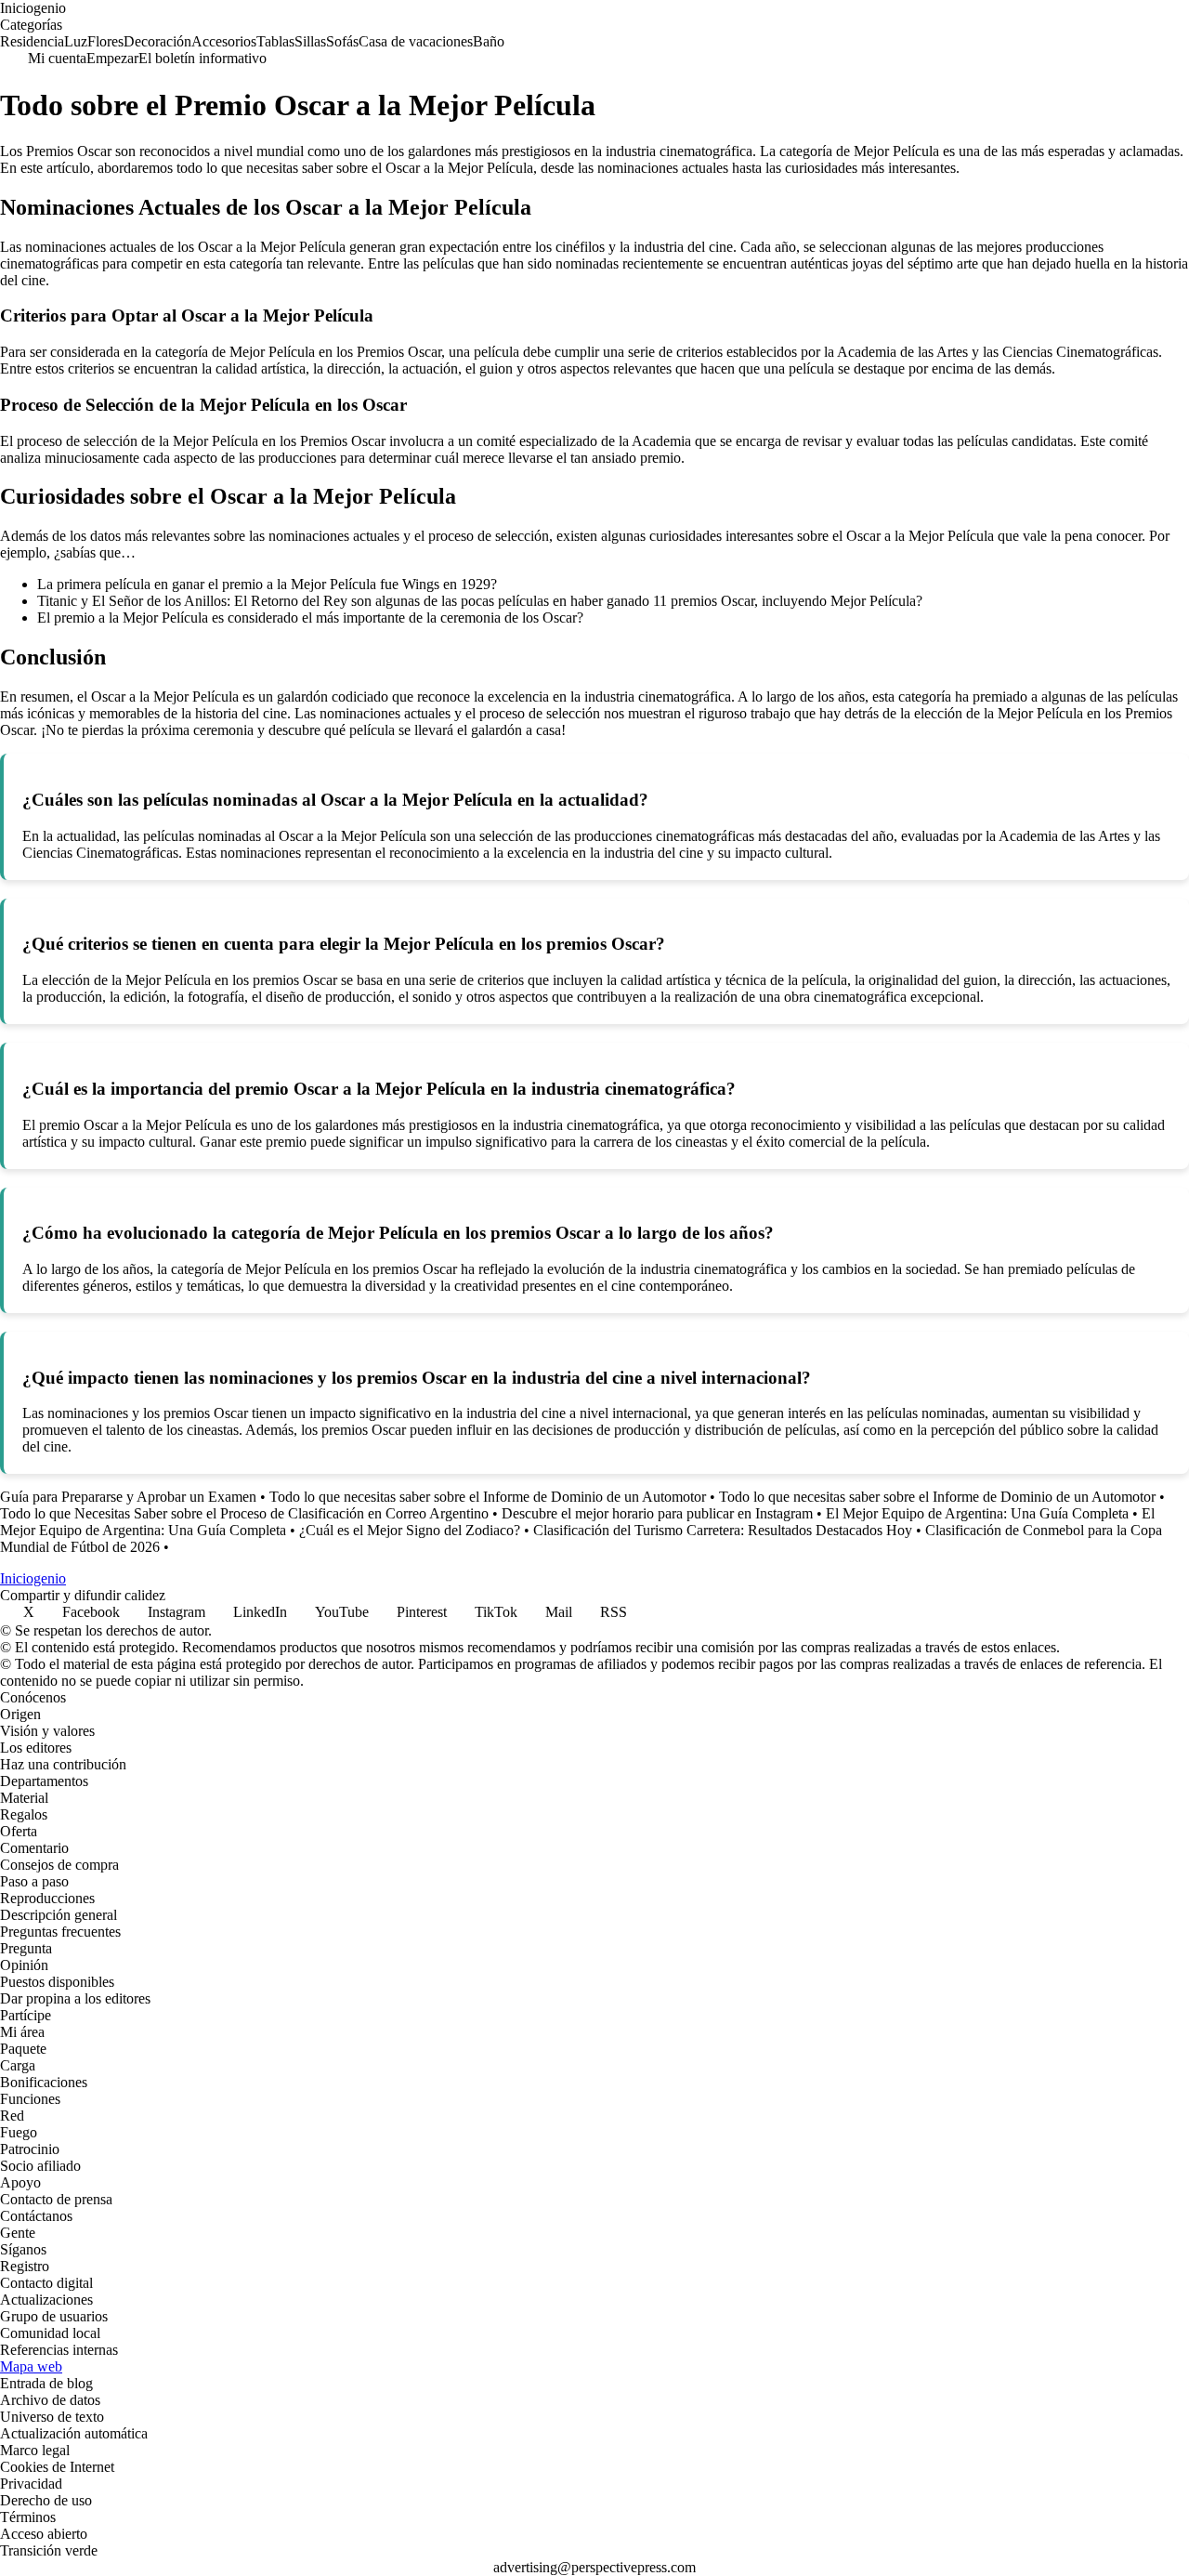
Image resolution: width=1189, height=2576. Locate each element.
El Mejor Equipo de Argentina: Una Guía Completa (977, 1513)
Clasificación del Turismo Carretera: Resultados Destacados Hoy (723, 1530)
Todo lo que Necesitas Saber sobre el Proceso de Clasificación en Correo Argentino (244, 1513)
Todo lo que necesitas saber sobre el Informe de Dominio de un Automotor (488, 1497)
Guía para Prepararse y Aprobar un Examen (128, 1497)
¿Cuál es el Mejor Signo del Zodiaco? (410, 1530)
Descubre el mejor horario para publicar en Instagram (657, 1513)
